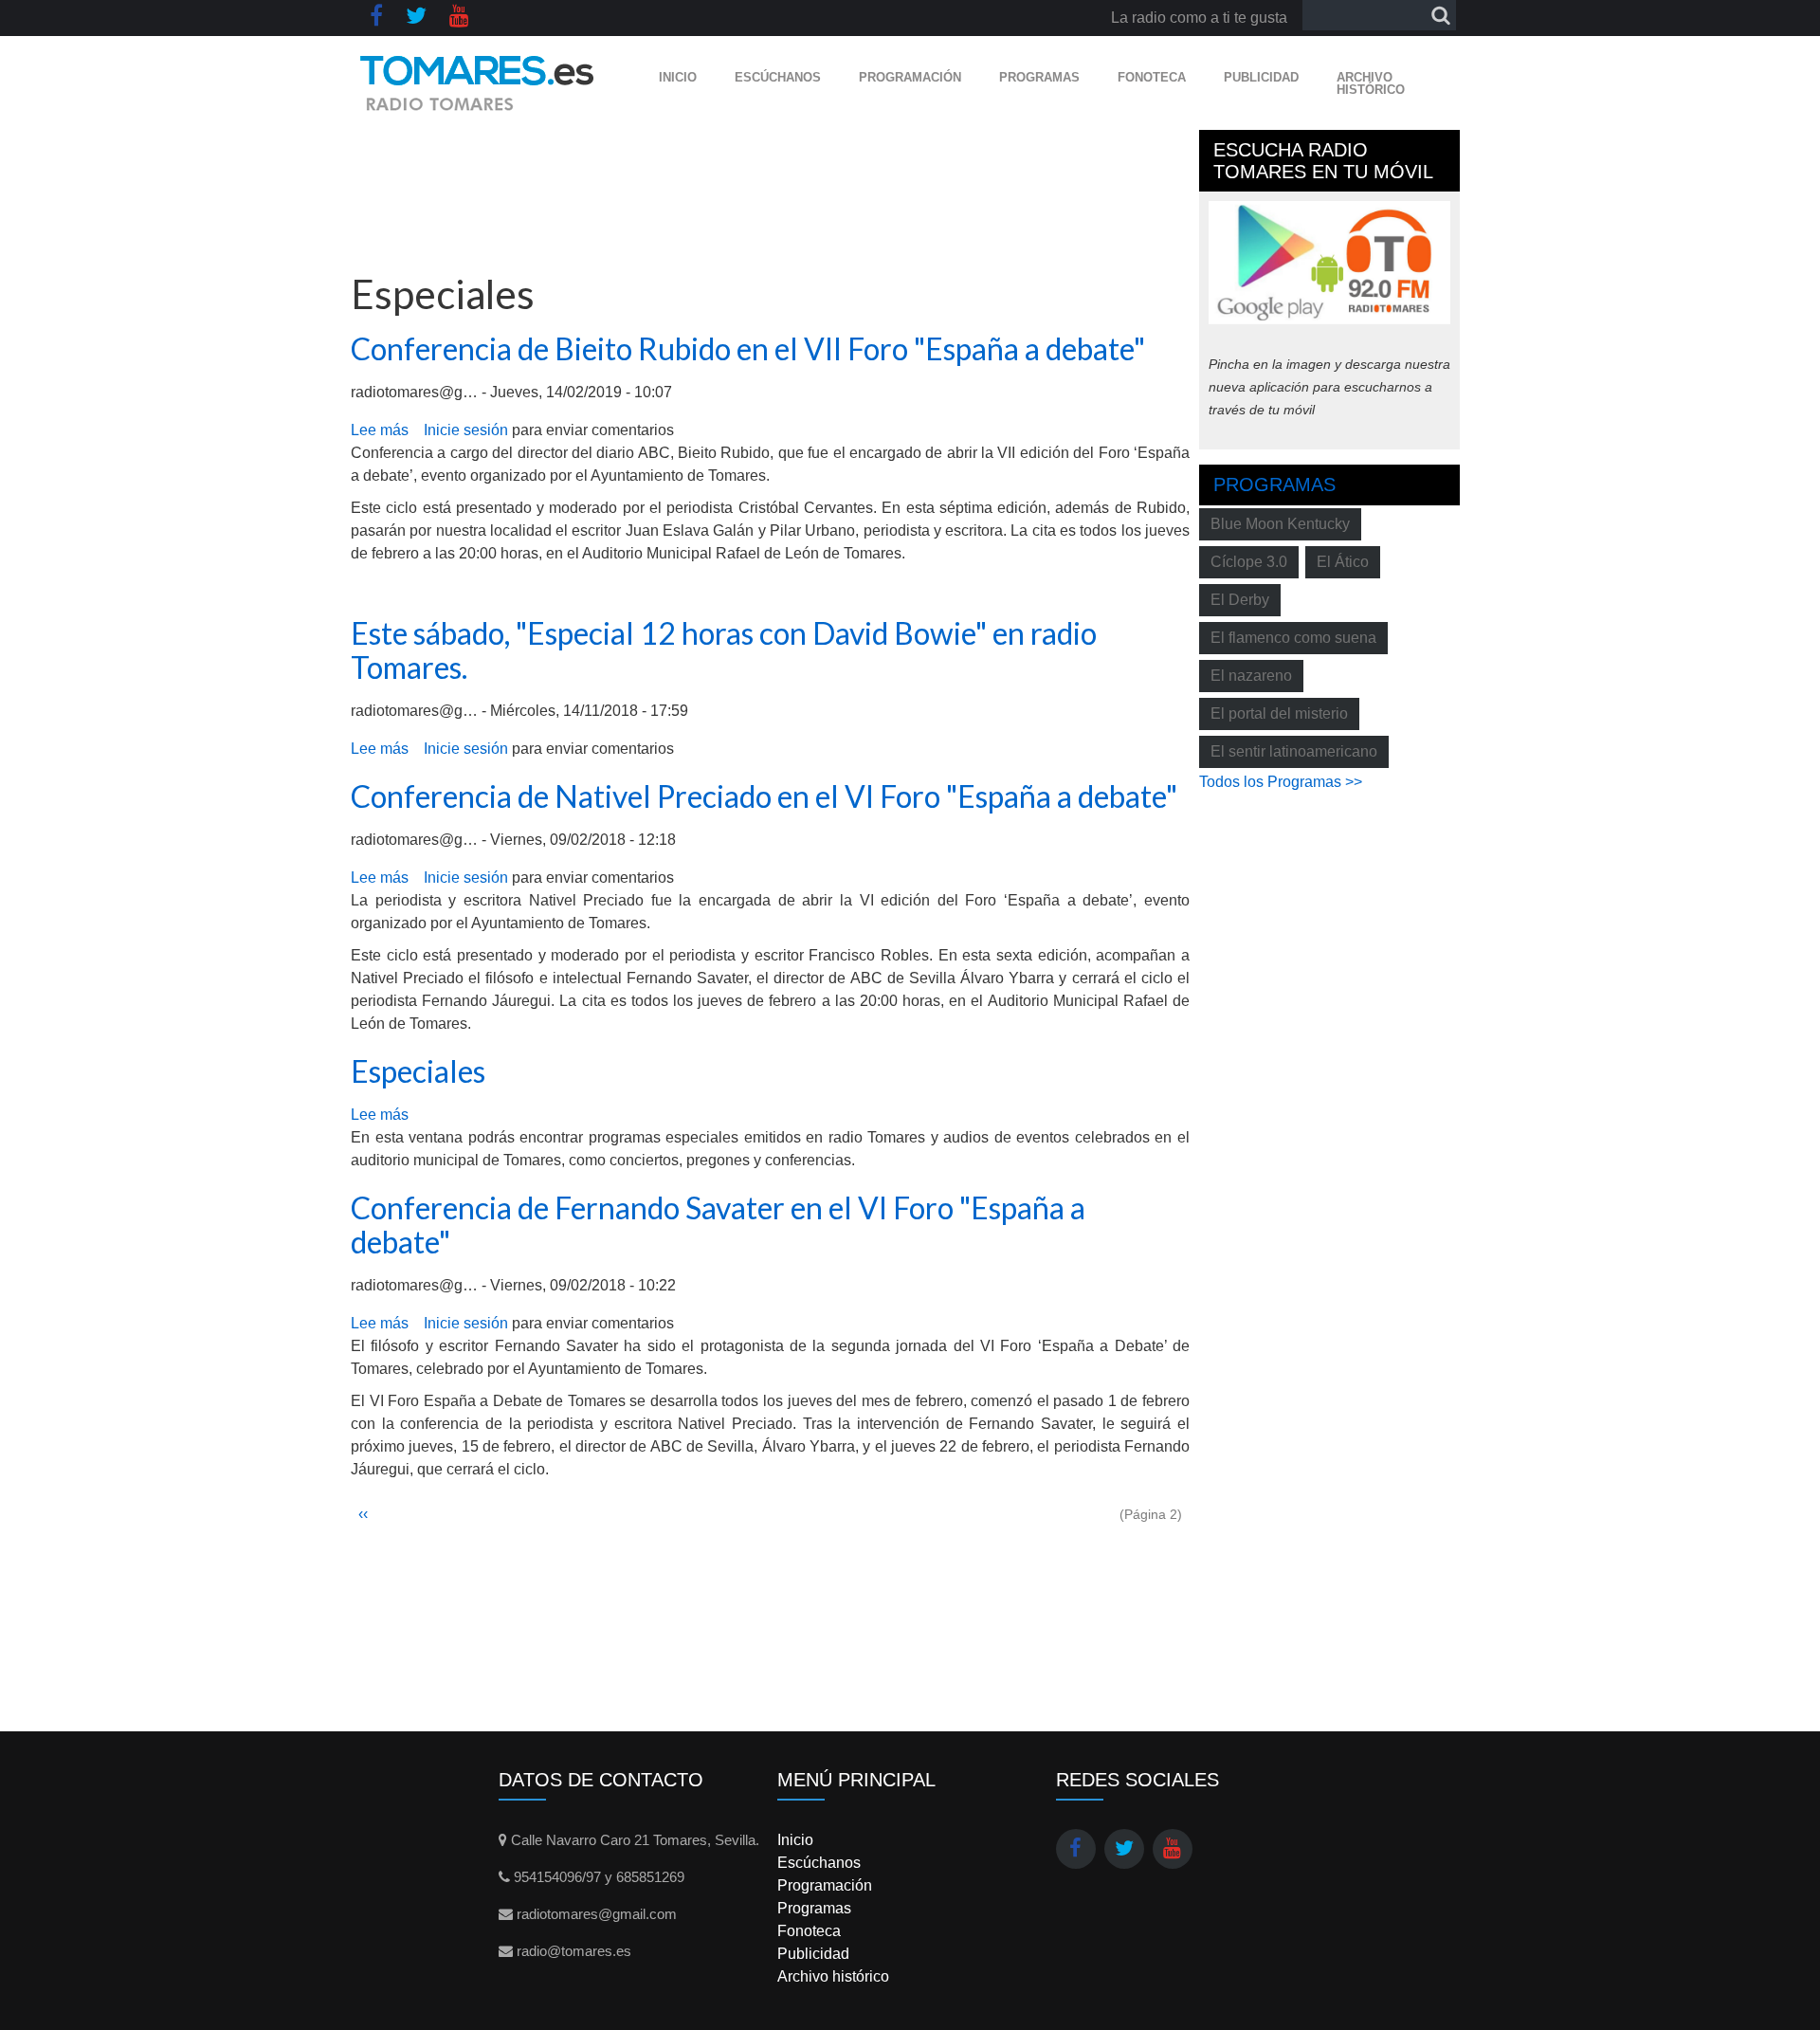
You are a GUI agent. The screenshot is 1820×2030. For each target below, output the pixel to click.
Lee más (380, 430)
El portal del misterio (1279, 713)
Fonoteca (1152, 77)
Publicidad (1261, 77)
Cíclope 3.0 (1249, 562)
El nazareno (1251, 676)
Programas (1039, 77)
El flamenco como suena (1293, 638)
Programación (910, 77)
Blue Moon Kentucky (1280, 524)
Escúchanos (778, 77)
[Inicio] (477, 83)
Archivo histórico (1371, 83)
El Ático (1343, 562)
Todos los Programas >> (1281, 782)
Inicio (678, 77)
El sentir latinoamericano (1294, 751)
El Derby (1240, 600)
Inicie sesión (466, 430)
